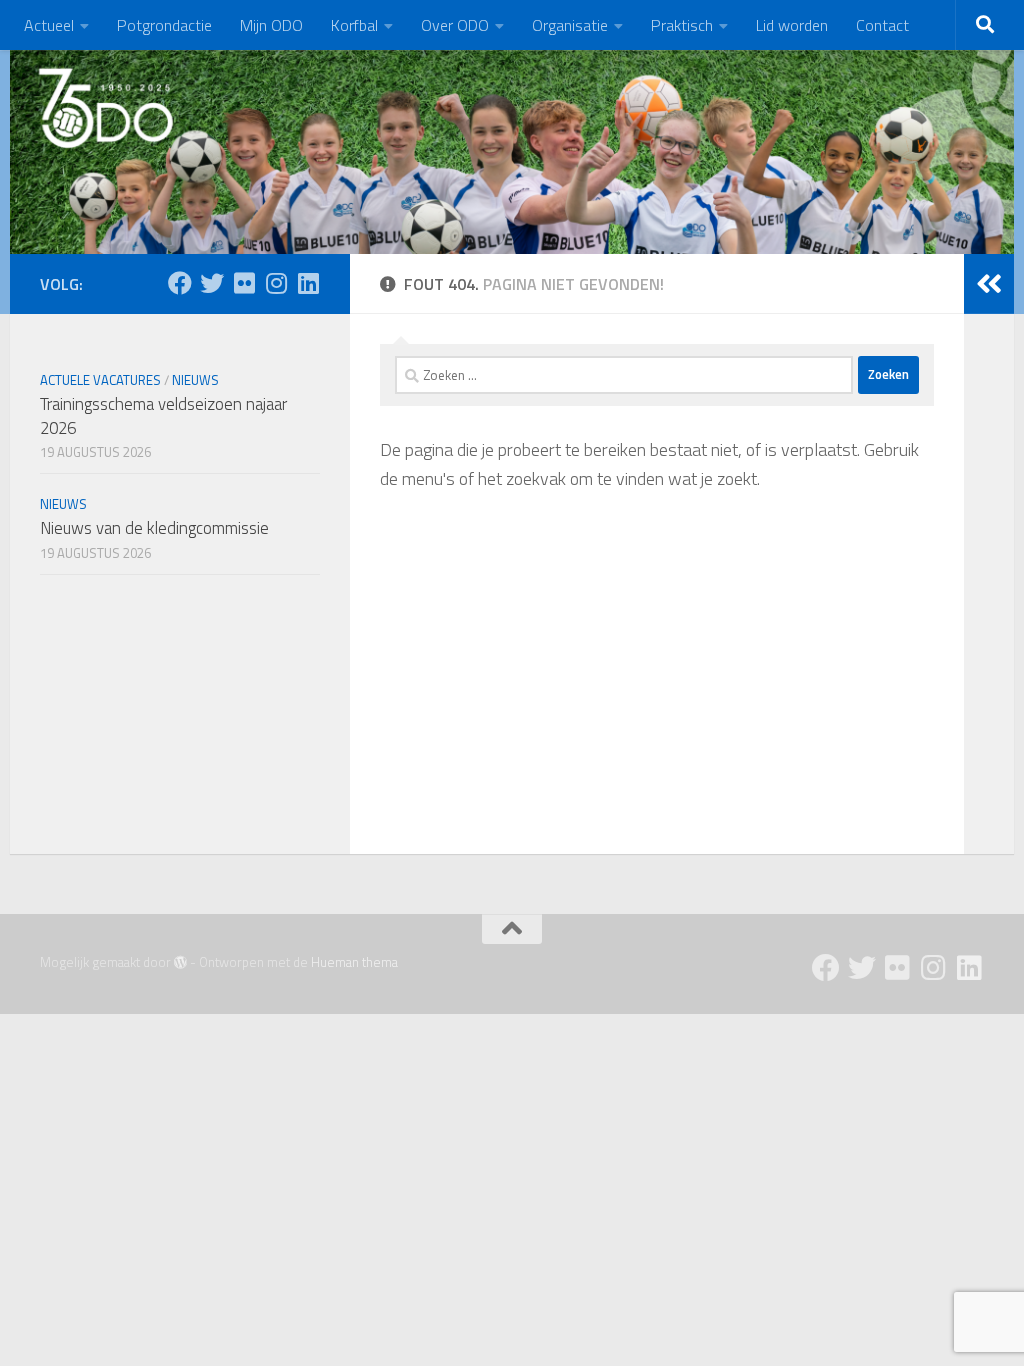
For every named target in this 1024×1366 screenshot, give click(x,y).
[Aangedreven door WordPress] (180, 962)
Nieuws (195, 380)
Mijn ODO (271, 25)
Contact (882, 25)
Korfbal (354, 25)
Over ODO (455, 25)
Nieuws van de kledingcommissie (154, 528)
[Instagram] (276, 283)
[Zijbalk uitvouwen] (989, 284)
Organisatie (570, 25)
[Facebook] (180, 283)
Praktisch (682, 25)
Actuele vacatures (100, 380)
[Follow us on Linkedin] (308, 283)
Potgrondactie (164, 25)
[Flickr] (244, 283)
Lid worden (792, 25)
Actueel (49, 25)
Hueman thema (354, 962)
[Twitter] (212, 283)
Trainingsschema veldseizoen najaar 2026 (163, 416)
